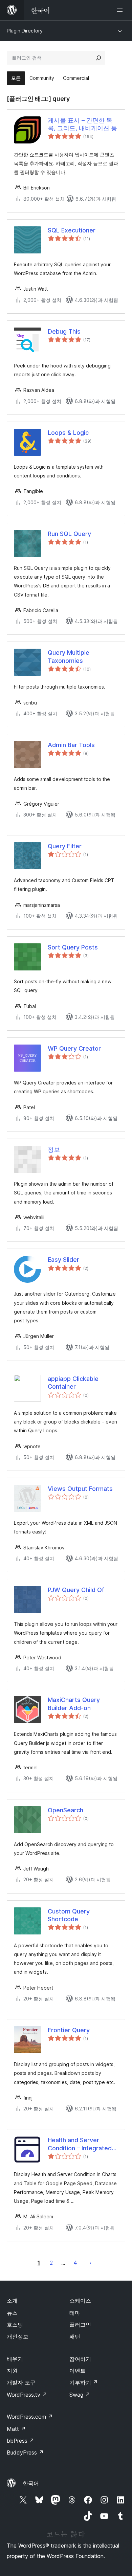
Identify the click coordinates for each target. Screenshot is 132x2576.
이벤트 (78, 2371)
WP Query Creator (74, 1048)
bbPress (20, 2441)
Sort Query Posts (73, 947)
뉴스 (12, 2313)
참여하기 (80, 2359)
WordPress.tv (27, 2395)
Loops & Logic (68, 433)
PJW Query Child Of (76, 1590)
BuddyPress (25, 2452)
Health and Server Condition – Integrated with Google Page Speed (80, 2144)
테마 (75, 2313)
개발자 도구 (21, 2382)
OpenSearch (65, 1810)
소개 (12, 2301)
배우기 (15, 2359)
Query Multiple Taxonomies (69, 656)
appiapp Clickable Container (73, 1383)
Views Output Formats (80, 1489)
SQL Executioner (72, 230)
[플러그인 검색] (98, 58)
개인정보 (18, 2336)
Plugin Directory (25, 31)
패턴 (75, 2336)
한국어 (31, 2483)
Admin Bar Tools (71, 745)
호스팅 (15, 2325)
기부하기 (84, 2382)
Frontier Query (69, 2030)
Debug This (64, 331)
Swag (80, 2395)
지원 (12, 2371)
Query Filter (65, 846)
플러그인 (80, 2325)
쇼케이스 (80, 2301)
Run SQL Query (69, 534)
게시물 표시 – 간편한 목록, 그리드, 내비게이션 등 (82, 124)
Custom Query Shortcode (69, 1915)
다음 (90, 2263)
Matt (16, 2429)
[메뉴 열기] (121, 10)
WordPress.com (30, 2417)
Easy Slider (63, 1260)
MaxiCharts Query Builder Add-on (74, 1704)
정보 (54, 1150)
